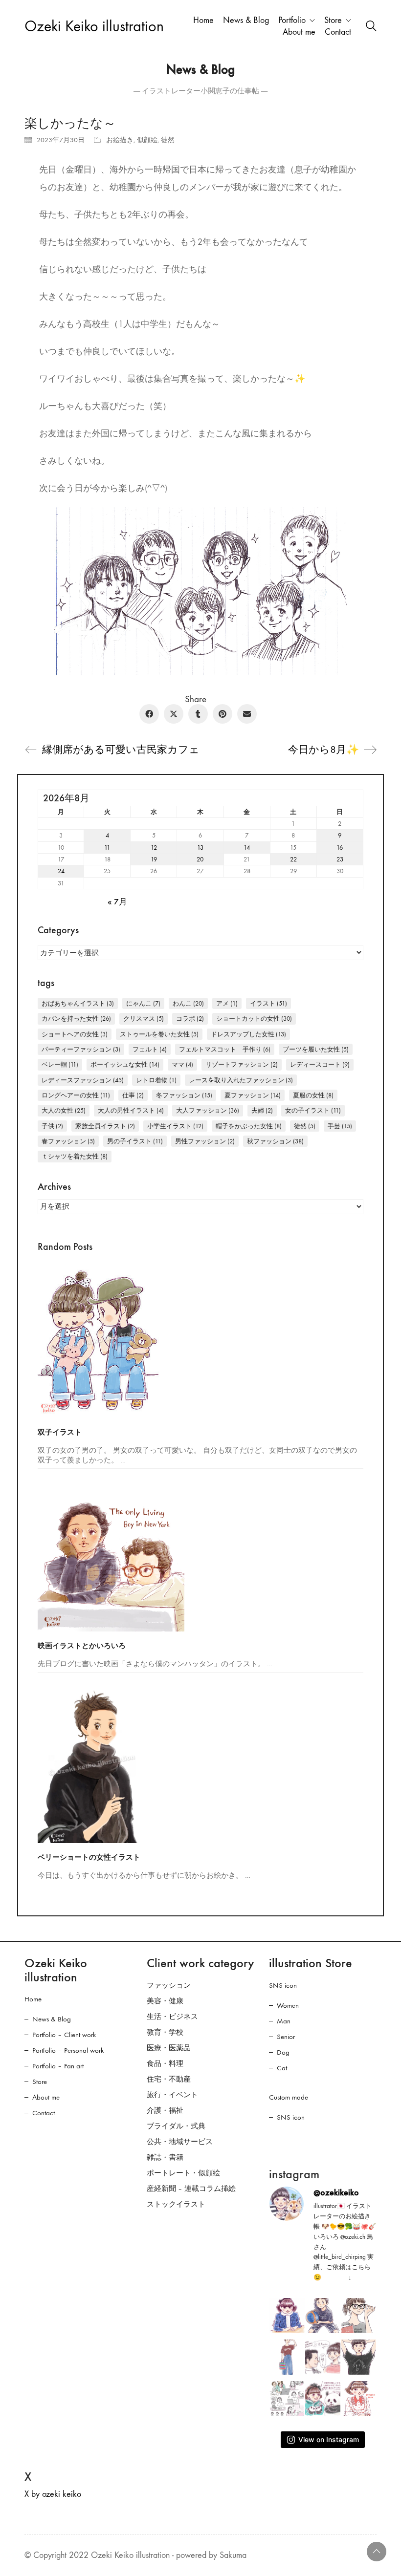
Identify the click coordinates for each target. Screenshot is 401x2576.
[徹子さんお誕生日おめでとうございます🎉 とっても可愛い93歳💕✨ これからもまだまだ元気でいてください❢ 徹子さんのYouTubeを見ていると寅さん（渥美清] (323, 2357)
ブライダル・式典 (176, 2126)
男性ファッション (205, 1141)
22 (293, 859)
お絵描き (120, 140)
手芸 (340, 1126)
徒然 (168, 140)
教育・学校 (165, 2032)
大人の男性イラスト (131, 1110)
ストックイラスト (176, 2204)
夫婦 (262, 1110)
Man (284, 2021)
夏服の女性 (313, 1095)
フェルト (150, 1049)
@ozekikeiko (336, 2192)
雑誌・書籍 (165, 2157)
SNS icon (283, 1985)
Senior (286, 2037)
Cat (282, 2068)
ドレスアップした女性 (248, 1034)
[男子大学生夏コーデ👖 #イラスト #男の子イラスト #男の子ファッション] (358, 2357)
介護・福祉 (165, 2110)
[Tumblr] (198, 714)
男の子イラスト (135, 1141)
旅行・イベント (172, 2095)
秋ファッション (275, 1141)
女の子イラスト (313, 1110)
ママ (182, 1064)
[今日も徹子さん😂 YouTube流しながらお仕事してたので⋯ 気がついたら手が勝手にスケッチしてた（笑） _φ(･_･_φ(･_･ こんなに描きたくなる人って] (287, 2316)
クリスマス (144, 1019)
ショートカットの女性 (254, 1019)
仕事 (133, 1095)
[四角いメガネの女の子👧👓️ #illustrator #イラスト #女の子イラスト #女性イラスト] (358, 2316)
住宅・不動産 (169, 2079)
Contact (44, 2113)
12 (154, 848)
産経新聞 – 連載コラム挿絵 (191, 2189)
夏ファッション (253, 1095)
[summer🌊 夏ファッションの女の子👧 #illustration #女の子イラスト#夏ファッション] (287, 2357)
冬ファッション (184, 1095)
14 (247, 848)
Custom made (289, 2097)
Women (288, 2005)
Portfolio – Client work (64, 2035)
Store (40, 2082)
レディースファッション (83, 1080)
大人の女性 (64, 1110)
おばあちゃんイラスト (78, 1003)
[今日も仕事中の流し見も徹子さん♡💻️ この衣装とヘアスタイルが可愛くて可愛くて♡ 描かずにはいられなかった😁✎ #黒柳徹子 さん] (358, 2399)
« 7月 (117, 902)
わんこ (188, 1003)
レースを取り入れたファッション (241, 1080)
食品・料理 (165, 2063)
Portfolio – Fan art (58, 2066)
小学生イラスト (175, 1126)
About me (46, 2097)
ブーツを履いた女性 (316, 1049)
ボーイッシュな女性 (125, 1064)
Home (33, 1999)
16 (340, 848)
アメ (227, 1003)
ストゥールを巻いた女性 (159, 1034)
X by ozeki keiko (53, 2494)
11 (107, 848)
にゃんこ (143, 1003)
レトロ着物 (156, 1080)
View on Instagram (329, 2439)
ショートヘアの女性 (75, 1034)
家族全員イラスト (105, 1126)
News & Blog (52, 2019)
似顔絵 (147, 140)
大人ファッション (208, 1110)
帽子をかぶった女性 (249, 1126)
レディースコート (320, 1064)
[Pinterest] (223, 714)
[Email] (247, 714)
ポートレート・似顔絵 (183, 2173)
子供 (52, 1126)
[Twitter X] (174, 714)
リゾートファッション (242, 1064)
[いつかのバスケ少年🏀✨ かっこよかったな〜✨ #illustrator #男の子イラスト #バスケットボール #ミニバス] (323, 2316)
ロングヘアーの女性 (76, 1095)
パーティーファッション (81, 1049)
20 (200, 859)
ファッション (169, 1985)
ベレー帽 (60, 1064)
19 (154, 859)
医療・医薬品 (169, 2048)
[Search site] (371, 27)
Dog (283, 2052)
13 (200, 848)
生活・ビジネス (172, 2017)
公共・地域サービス (180, 2142)
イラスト (268, 1003)
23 (340, 859)
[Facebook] (149, 714)
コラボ (190, 1019)
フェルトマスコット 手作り (225, 1049)
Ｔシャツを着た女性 (75, 1156)
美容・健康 (165, 2001)
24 (61, 871)
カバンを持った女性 (76, 1019)
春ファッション (68, 1141)
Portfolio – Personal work (68, 2050)
